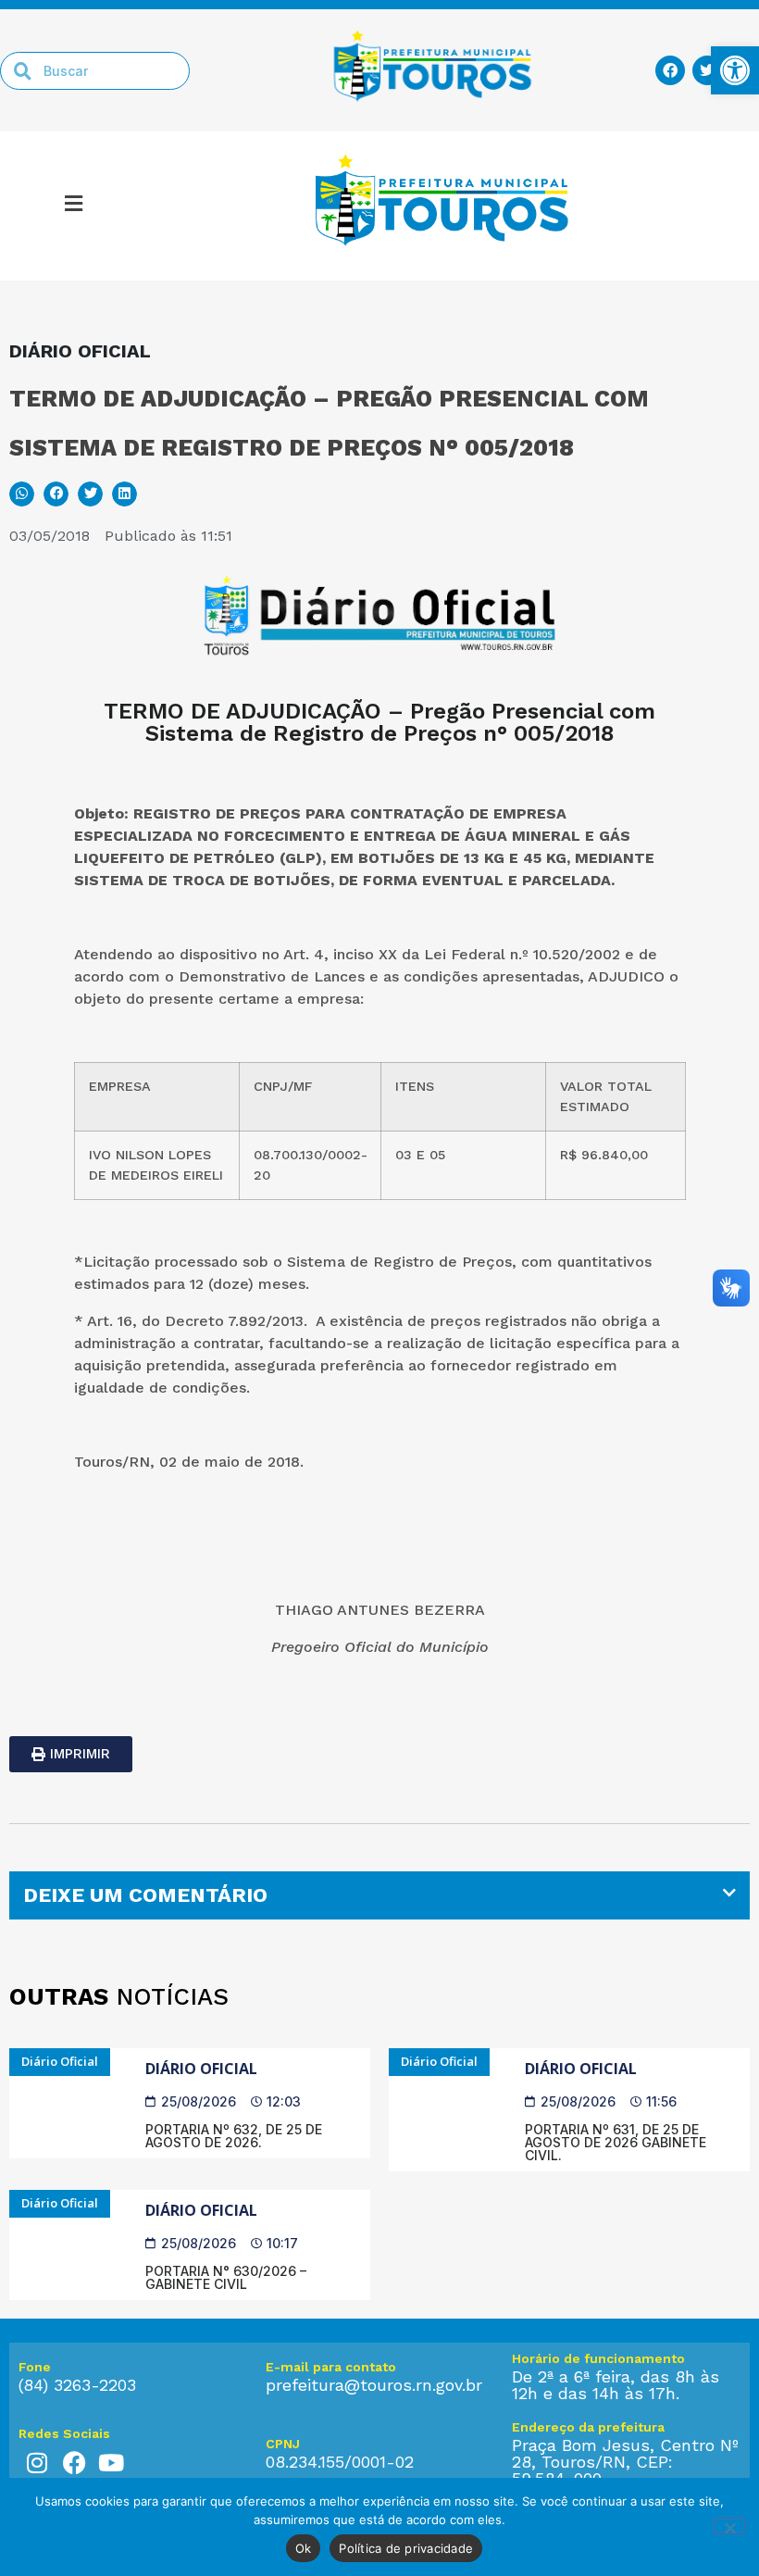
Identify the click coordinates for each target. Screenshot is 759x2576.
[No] (729, 2526)
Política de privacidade (406, 2548)
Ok (304, 2548)
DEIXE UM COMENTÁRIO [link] (145, 1895)
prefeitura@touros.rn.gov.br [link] (374, 2385)
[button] (74, 206)
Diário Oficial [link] (201, 2069)
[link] (735, 70)
